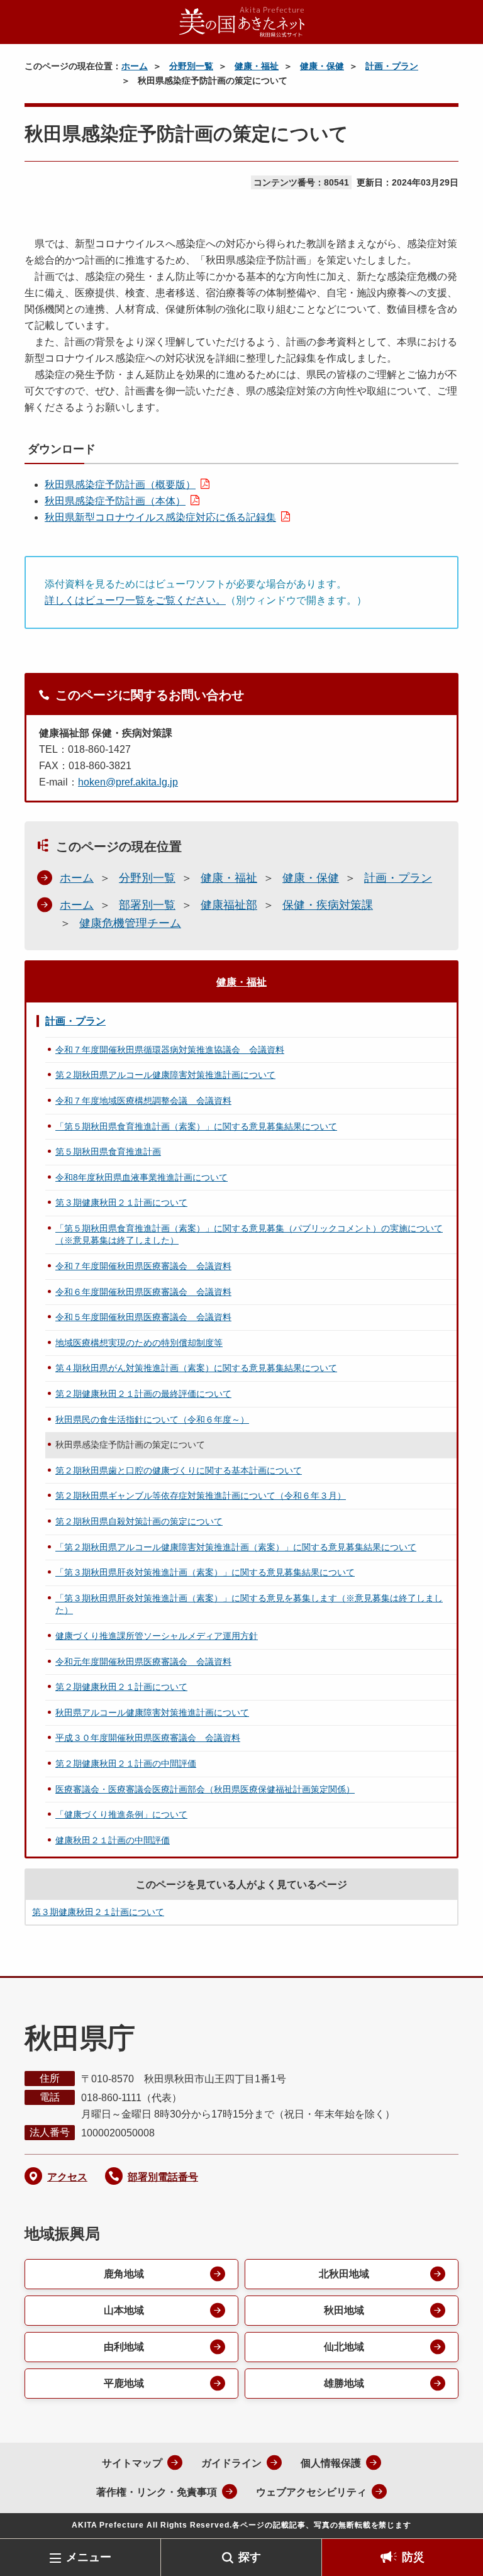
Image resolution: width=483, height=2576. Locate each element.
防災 (413, 2557)
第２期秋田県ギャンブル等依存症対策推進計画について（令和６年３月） (201, 1496)
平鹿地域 (124, 2383)
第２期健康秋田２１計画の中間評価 (126, 1763)
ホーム (135, 66)
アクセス (67, 2177)
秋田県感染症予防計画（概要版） (120, 485)
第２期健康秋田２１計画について (121, 1687)
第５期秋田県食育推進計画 (108, 1152)
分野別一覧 (191, 66)
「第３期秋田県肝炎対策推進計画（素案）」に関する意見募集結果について (205, 1572)
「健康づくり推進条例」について (121, 1814)
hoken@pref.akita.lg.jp (128, 782)
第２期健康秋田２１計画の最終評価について (143, 1394)
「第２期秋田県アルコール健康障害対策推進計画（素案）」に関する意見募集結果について (236, 1547)
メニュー (89, 2557)
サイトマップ (132, 2463)
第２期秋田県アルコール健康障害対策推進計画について (165, 1075)
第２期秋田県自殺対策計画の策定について (139, 1521)
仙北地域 (344, 2347)
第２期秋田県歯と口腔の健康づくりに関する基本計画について (179, 1470)
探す (250, 2557)
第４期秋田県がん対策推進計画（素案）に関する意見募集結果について (196, 1368)
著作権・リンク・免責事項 (157, 2492)
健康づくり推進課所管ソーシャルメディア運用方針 (157, 1636)
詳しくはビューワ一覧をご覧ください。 (135, 600)
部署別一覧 (147, 905)
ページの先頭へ (455, 2518)
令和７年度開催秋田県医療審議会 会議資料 (143, 1266)
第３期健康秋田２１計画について (121, 1202)
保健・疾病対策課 (328, 905)
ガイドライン (231, 2463)
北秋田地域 (344, 2274)
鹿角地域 (124, 2274)
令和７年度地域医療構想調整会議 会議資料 (143, 1101)
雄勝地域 (344, 2383)
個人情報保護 (331, 2463)
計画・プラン (392, 66)
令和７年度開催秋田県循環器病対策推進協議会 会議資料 (170, 1050)
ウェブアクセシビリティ (311, 2492)
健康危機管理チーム (130, 923)
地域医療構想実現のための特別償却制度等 (139, 1343)
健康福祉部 (229, 905)
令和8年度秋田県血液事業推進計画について (142, 1177)
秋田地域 (344, 2310)
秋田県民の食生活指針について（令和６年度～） (152, 1419)
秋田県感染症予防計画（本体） (115, 501)
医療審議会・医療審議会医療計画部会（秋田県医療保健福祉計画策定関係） (205, 1789)
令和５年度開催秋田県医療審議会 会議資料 (143, 1317)
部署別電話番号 (163, 2177)
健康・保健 (322, 66)
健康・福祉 (257, 66)
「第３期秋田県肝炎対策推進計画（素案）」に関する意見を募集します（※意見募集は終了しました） (249, 1604)
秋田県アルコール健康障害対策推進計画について (152, 1713)
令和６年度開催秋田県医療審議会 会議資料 (143, 1292)
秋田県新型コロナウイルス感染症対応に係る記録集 (160, 517)
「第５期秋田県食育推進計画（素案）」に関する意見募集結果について (196, 1126)
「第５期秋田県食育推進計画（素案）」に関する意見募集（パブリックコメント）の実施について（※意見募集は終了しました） (249, 1235)
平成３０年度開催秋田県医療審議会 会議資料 (148, 1738)
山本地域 (124, 2310)
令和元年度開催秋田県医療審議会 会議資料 (143, 1662)
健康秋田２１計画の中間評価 (113, 1840)
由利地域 (124, 2347)
